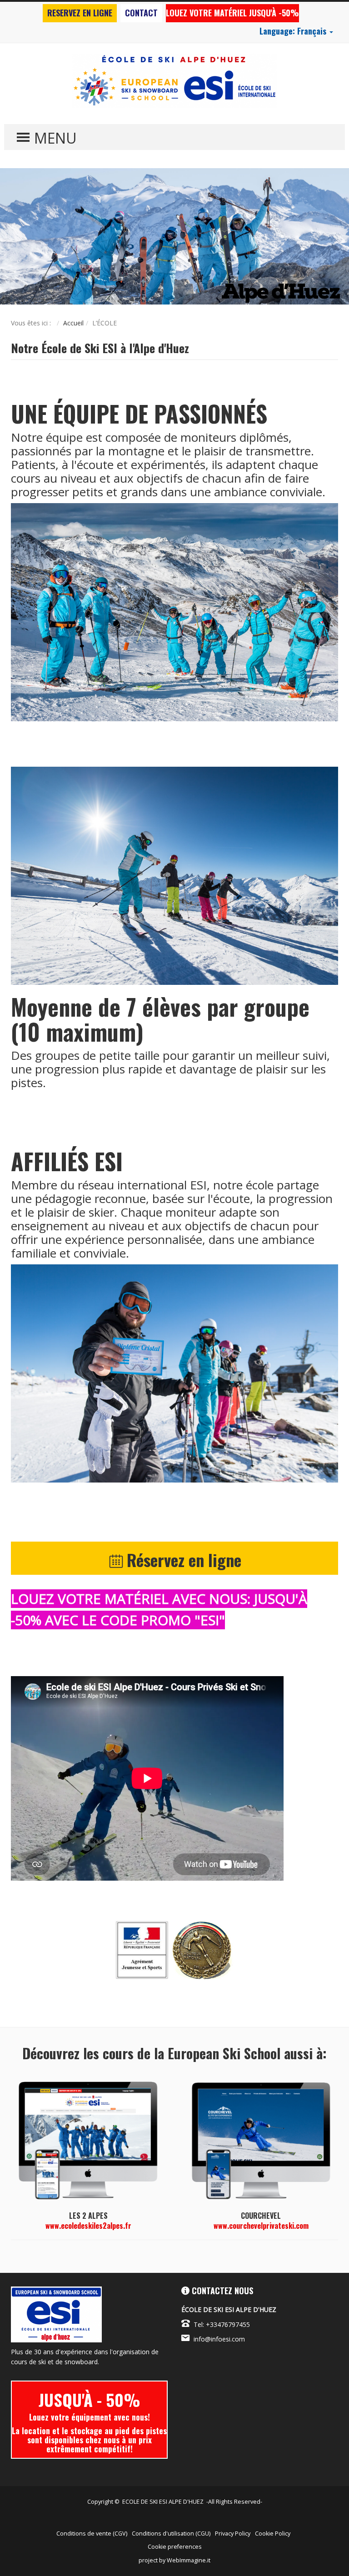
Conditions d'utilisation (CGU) (171, 2534)
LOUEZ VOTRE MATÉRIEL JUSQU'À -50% (232, 13)
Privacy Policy (233, 2534)
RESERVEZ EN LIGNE (80, 13)
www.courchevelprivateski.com (261, 2226)
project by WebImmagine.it (174, 2560)
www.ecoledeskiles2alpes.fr (88, 2226)
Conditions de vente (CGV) (92, 2534)
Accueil (73, 323)
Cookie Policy (273, 2534)
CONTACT (141, 13)
